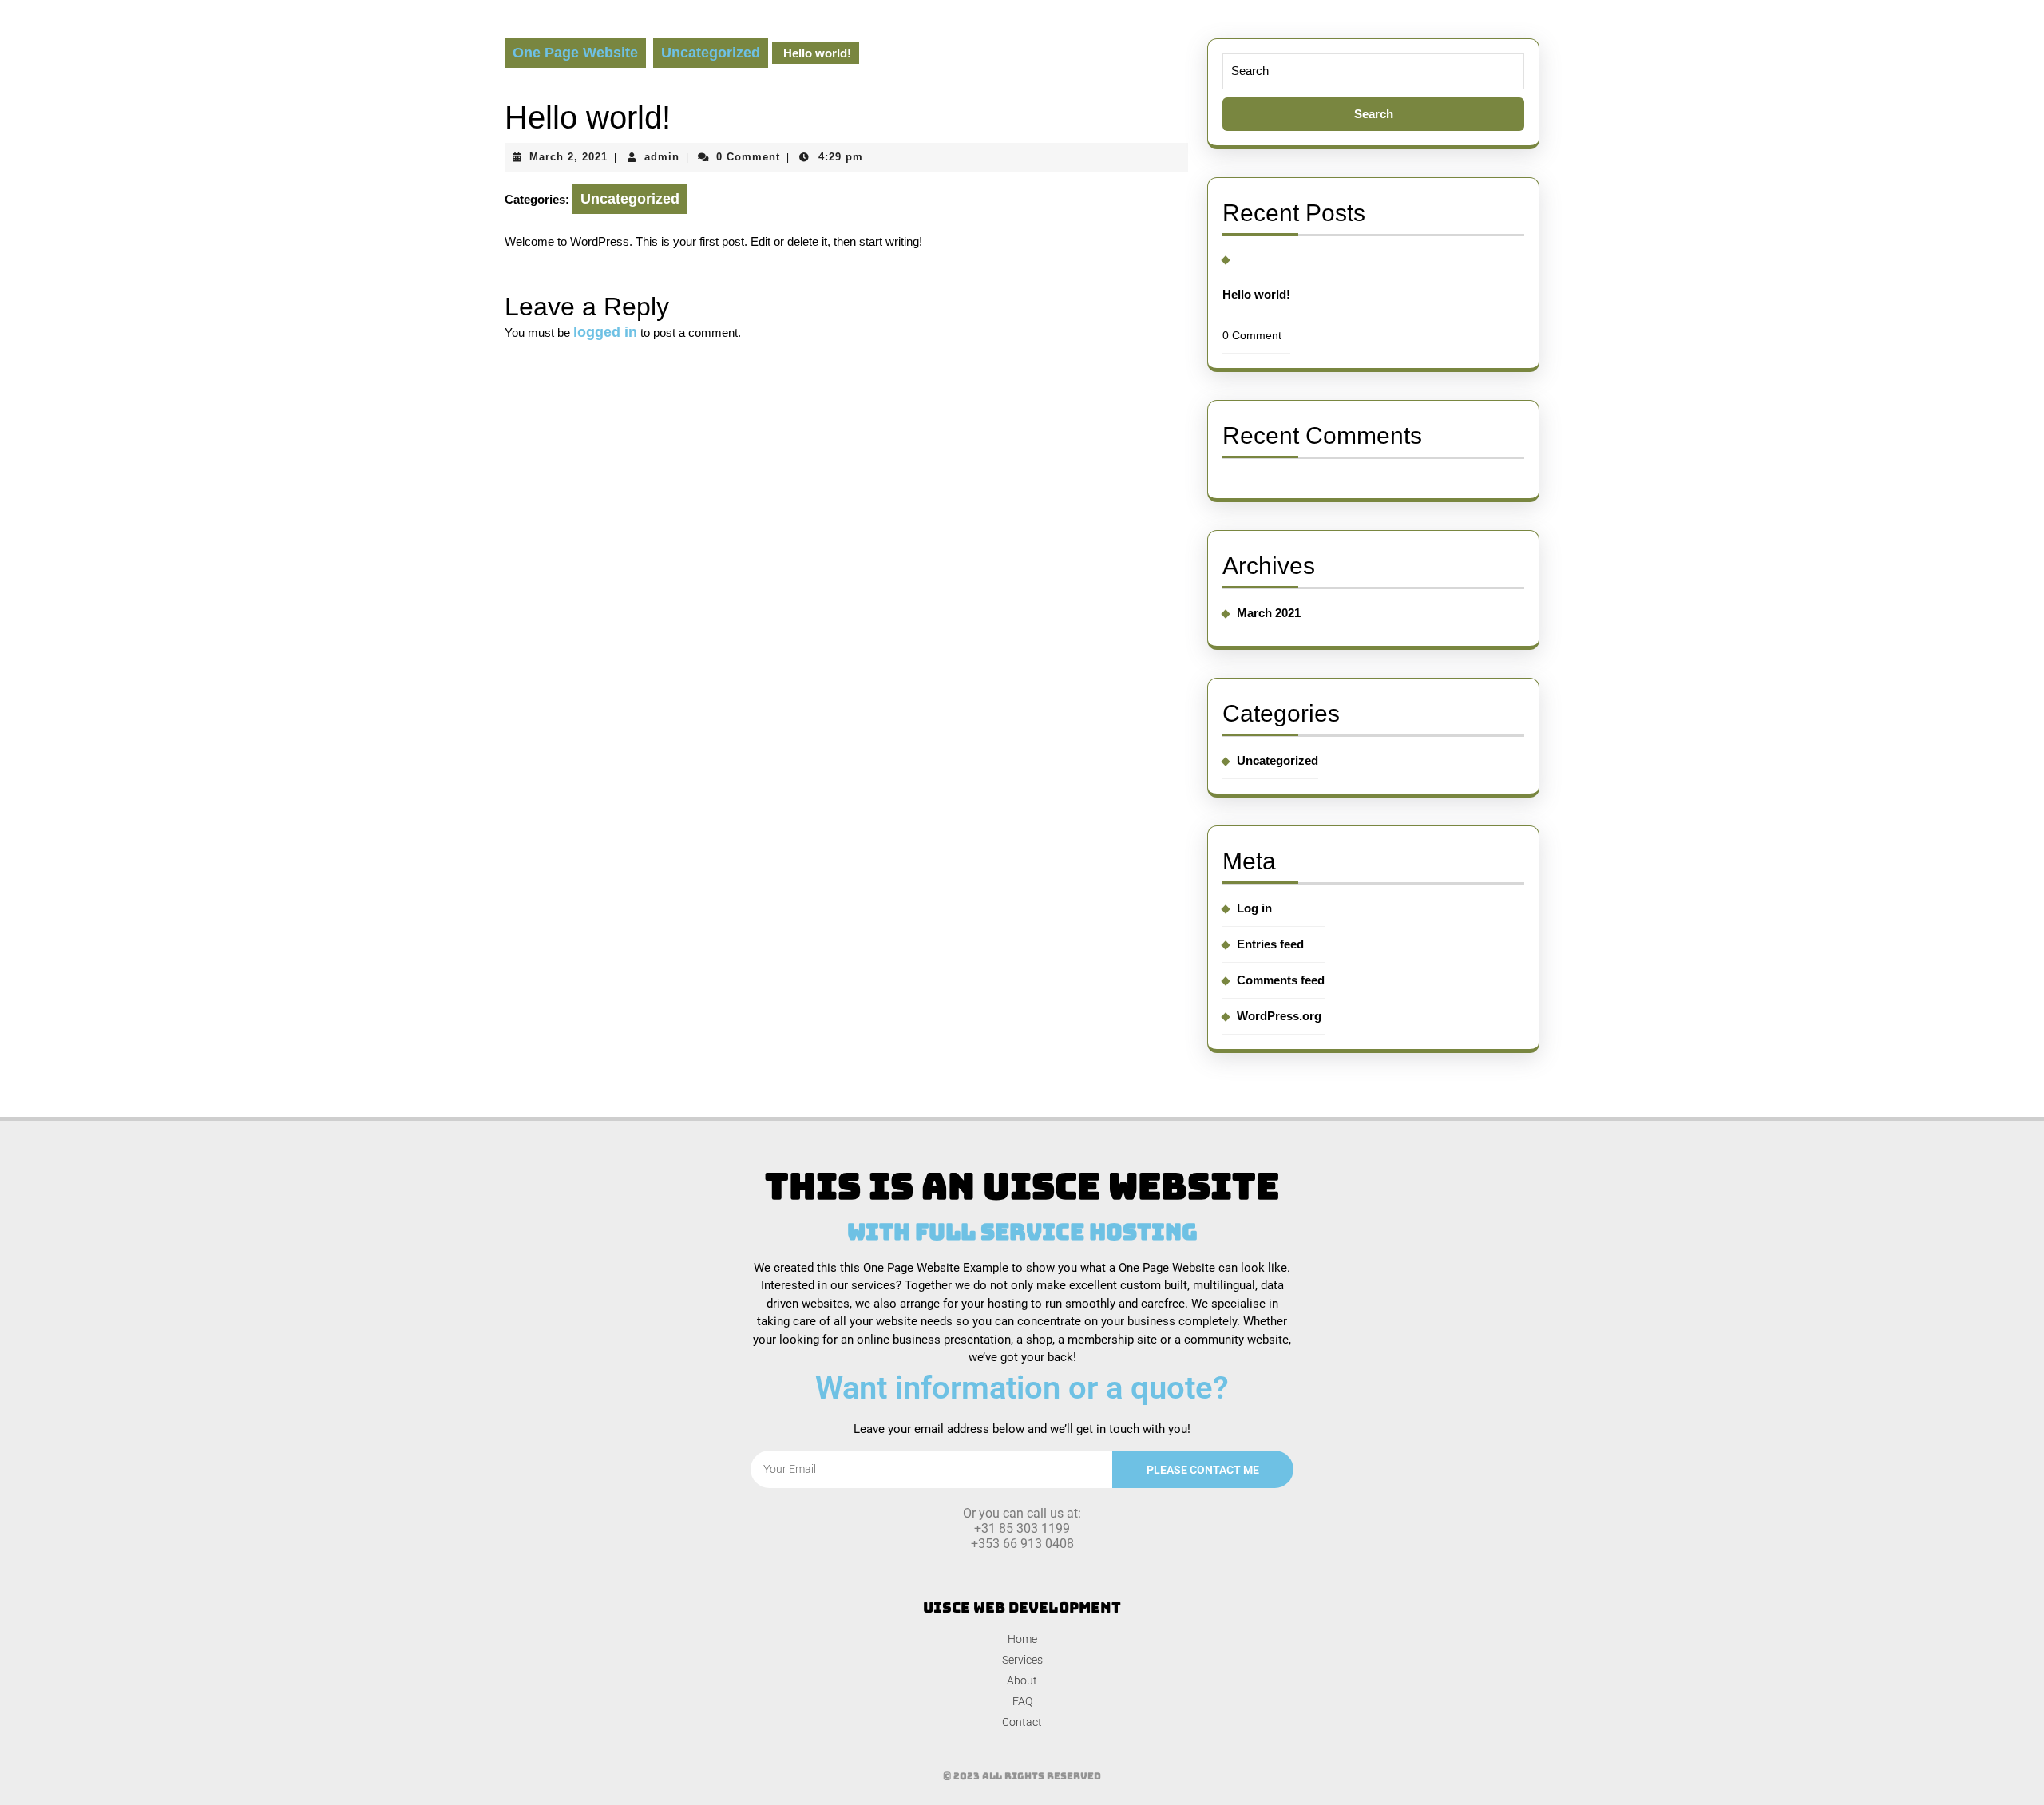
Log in (1254, 908)
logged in (605, 332)
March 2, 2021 (568, 157)
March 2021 (1269, 613)
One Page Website (575, 53)
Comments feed (1281, 980)
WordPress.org (1279, 1016)
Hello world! (1256, 294)
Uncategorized (711, 53)
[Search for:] (1373, 92)
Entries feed (1270, 944)
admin (662, 157)
